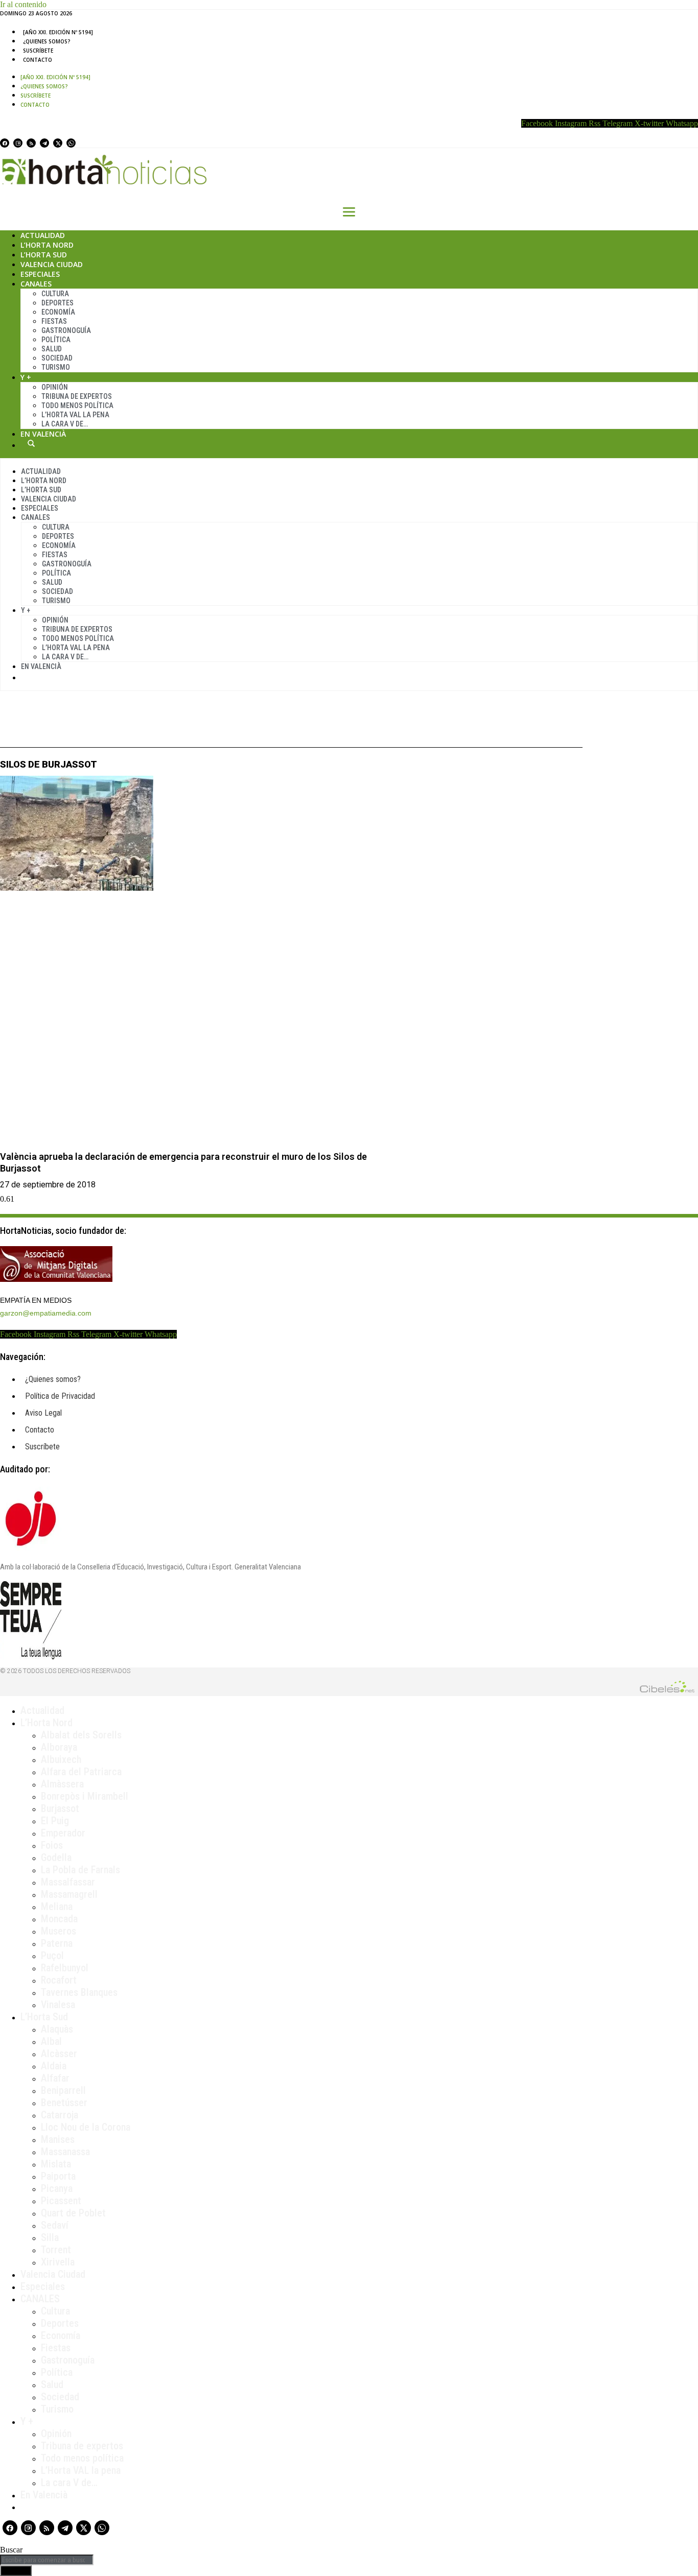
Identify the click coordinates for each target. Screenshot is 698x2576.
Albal (51, 2041)
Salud (52, 349)
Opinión (55, 387)
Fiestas (54, 321)
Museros (59, 1931)
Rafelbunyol (65, 1968)
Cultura (55, 294)
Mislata (56, 2164)
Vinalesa (58, 2005)
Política (56, 340)
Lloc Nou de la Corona (86, 2127)
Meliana (57, 1906)
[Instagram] (18, 143)
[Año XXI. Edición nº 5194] (58, 32)
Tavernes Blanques (79, 1992)
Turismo (56, 367)
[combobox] (47, 2560)
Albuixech (61, 1759)
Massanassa (65, 2152)
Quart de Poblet (73, 2213)
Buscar (31, 443)
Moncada (59, 1919)
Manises (58, 2139)
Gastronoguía (66, 330)
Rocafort (59, 1980)
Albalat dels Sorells (81, 1735)
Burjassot (60, 1808)
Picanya (57, 2188)
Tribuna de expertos (77, 396)
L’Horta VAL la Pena (75, 415)
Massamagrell (69, 1894)
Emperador (63, 1833)
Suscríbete (38, 51)
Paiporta (58, 2176)
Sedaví (55, 2225)
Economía (58, 312)
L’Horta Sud (44, 255)
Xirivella (58, 2262)
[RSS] (31, 143)
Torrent (56, 2250)
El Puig (55, 1821)
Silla (50, 2237)
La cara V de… (65, 424)
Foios (52, 1845)
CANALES (40, 2299)
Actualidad (43, 235)
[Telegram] (44, 143)
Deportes (57, 303)
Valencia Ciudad (52, 264)
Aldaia (54, 2066)
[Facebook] (5, 143)
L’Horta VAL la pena (81, 2470)
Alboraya (59, 1747)
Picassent (61, 2201)
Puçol (52, 1955)
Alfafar (55, 2078)
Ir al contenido (23, 4)
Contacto (38, 60)
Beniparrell (63, 2090)
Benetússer (64, 2103)
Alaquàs (57, 2029)
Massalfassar (68, 1882)
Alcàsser (59, 2054)
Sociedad (57, 358)
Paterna (57, 1943)
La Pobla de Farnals (80, 1870)
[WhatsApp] (71, 143)
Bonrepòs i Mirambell (85, 1796)
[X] (58, 143)
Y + (26, 377)
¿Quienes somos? (47, 41)
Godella (56, 1857)
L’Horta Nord (47, 245)
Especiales (40, 274)
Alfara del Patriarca (81, 1772)
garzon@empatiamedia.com (46, 1313)
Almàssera (62, 1784)
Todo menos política (77, 406)
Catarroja (60, 2115)
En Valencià (43, 434)
